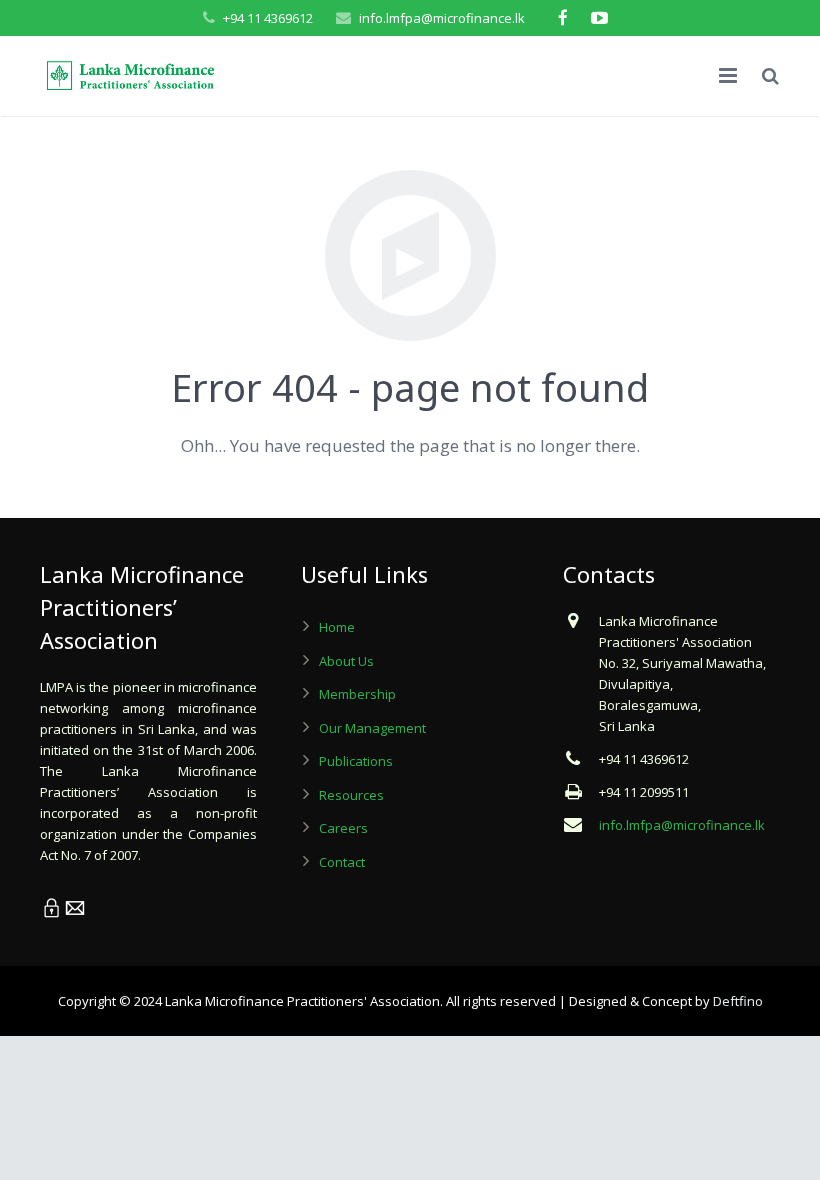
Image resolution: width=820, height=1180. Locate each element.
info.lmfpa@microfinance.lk (442, 18)
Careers (343, 828)
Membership (357, 694)
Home (337, 627)
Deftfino (738, 1001)
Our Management (372, 728)
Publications (356, 761)
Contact (342, 862)
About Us (346, 661)
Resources (351, 795)
